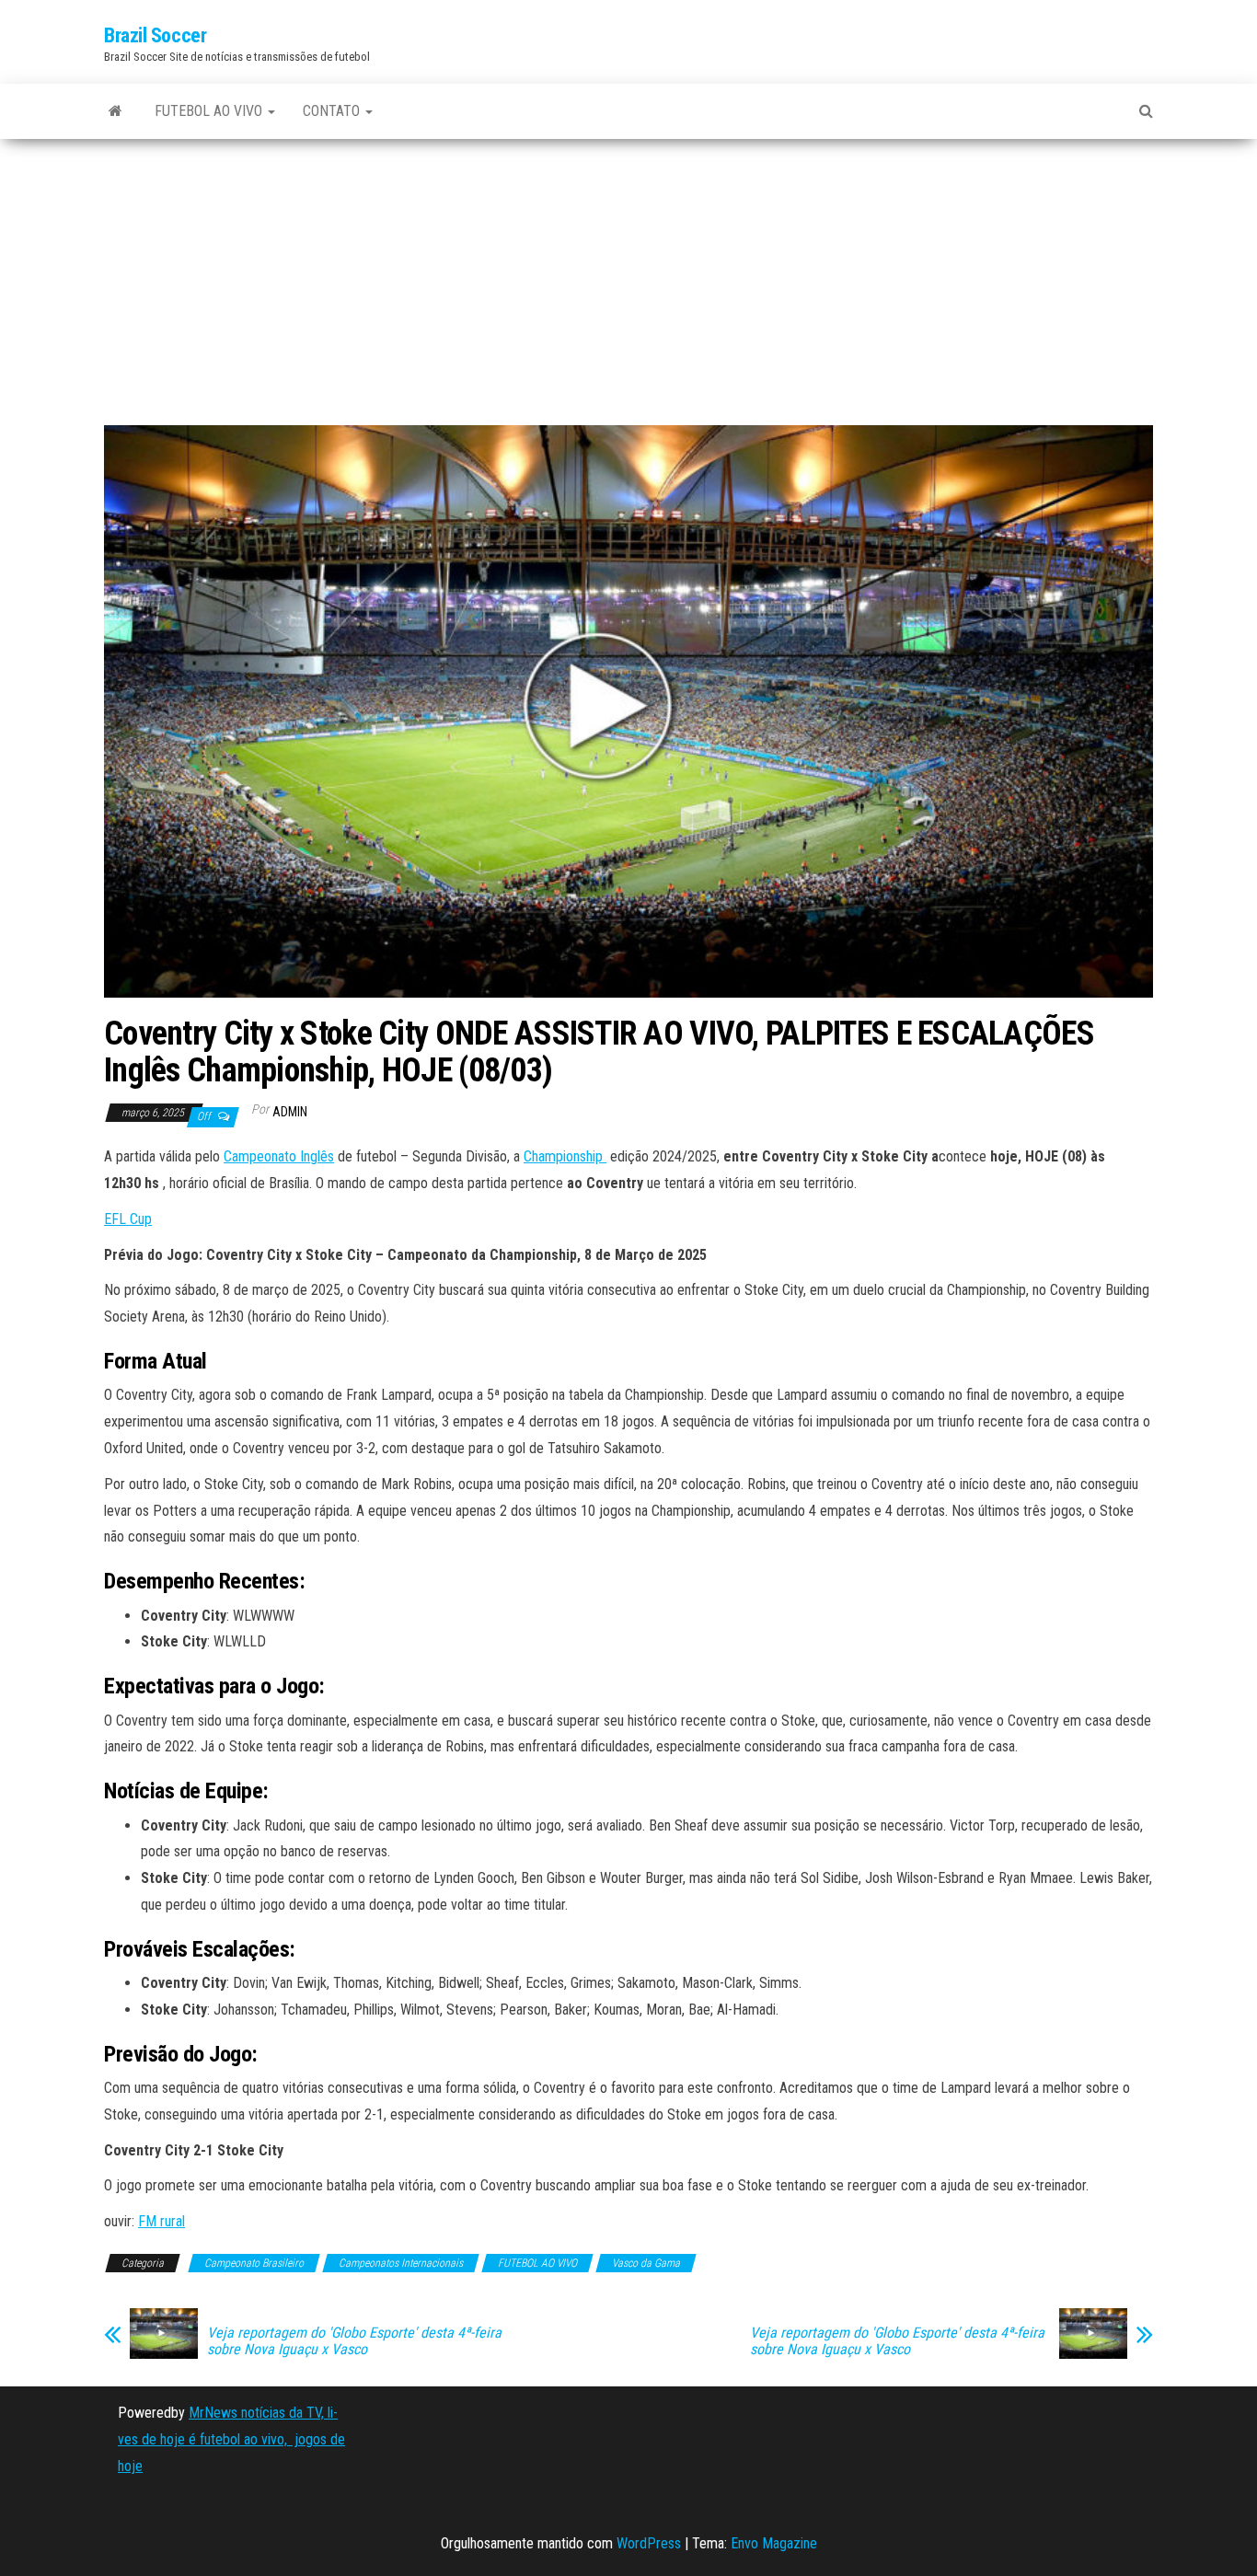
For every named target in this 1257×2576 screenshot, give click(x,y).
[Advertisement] (628, 289)
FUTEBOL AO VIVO (210, 111)
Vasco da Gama (646, 2263)
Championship (565, 1156)
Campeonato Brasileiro (254, 2263)
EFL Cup (128, 1219)
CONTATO (333, 111)
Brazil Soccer (155, 35)
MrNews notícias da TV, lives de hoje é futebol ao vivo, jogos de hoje (231, 2439)
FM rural (161, 2221)
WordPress (649, 2543)
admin (290, 1112)
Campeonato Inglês (279, 1156)
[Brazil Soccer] (115, 111)
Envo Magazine (774, 2543)
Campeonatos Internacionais (401, 2263)
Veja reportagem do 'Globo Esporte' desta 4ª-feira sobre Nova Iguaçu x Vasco (354, 2341)
